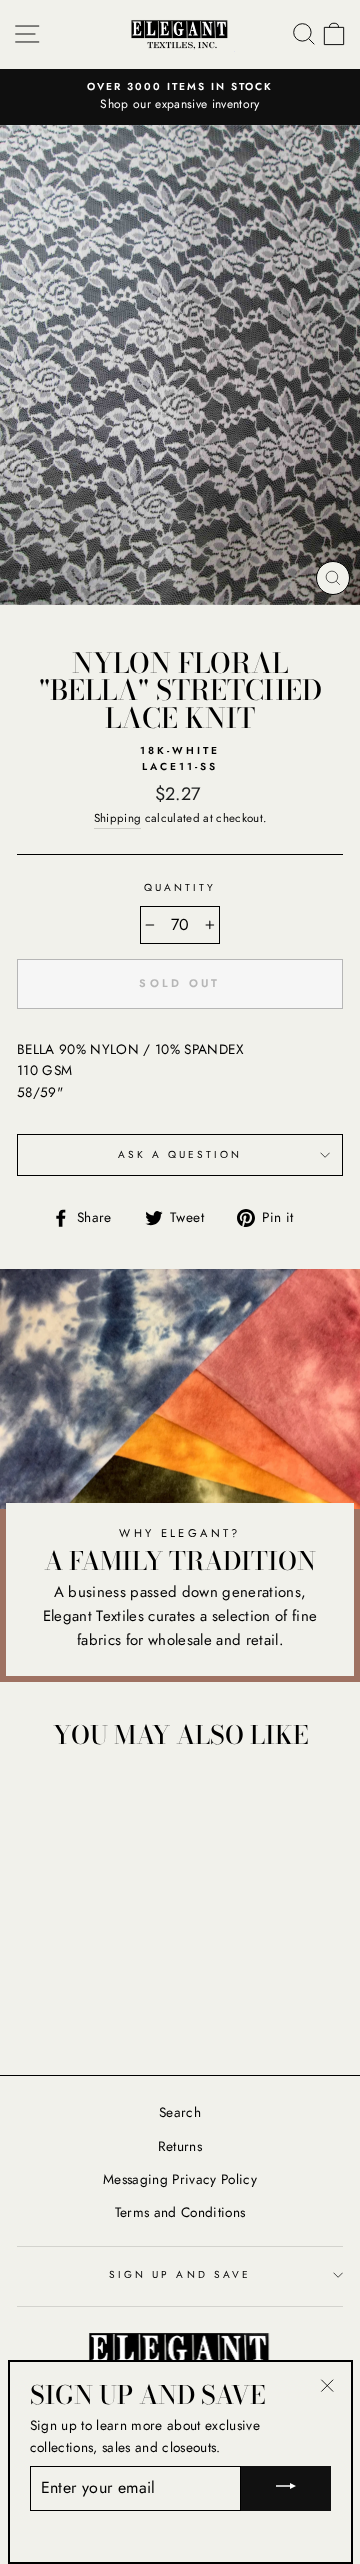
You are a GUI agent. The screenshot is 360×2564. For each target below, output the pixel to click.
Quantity (180, 887)
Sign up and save (180, 2274)
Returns (180, 2146)
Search (180, 2112)
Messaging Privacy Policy (180, 2179)
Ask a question (180, 1154)
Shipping (118, 818)
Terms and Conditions (180, 2212)
